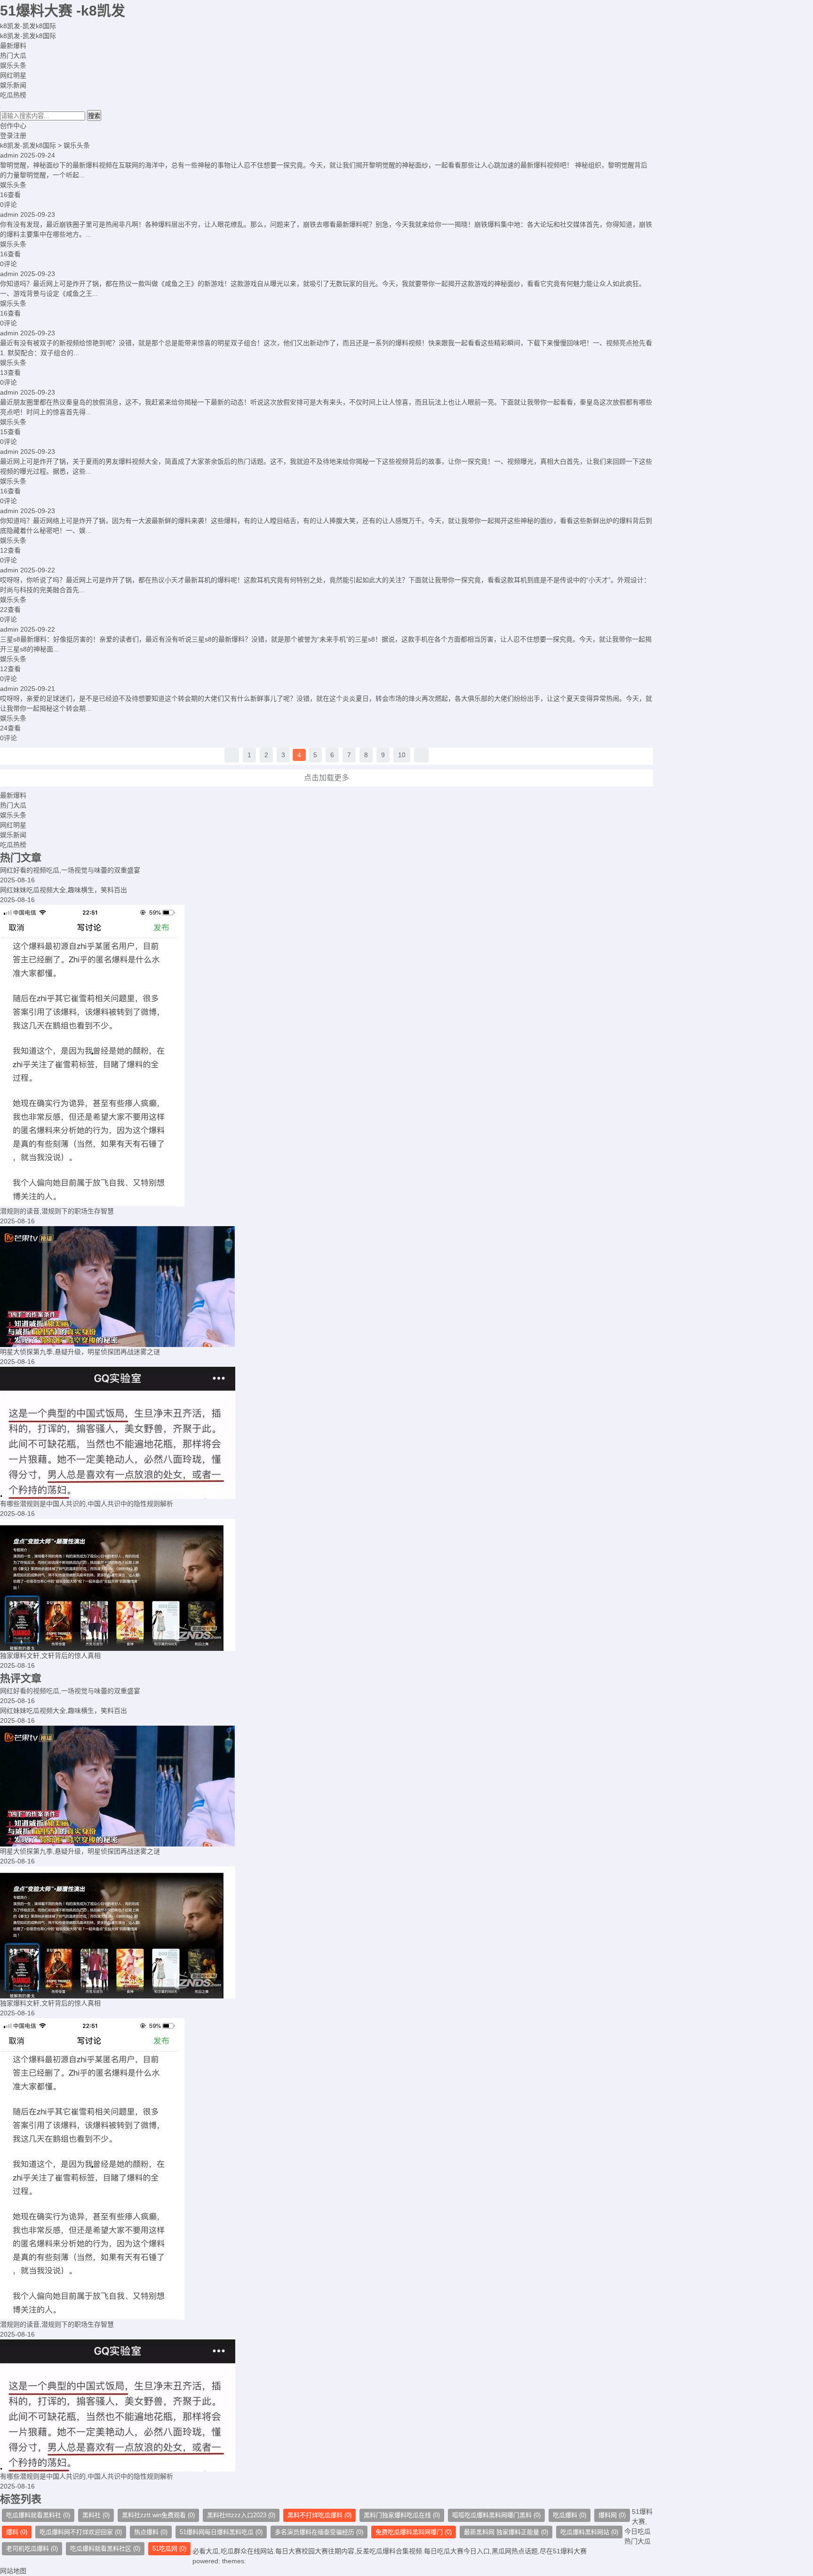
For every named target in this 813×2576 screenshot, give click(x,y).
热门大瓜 (13, 55)
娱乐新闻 (13, 85)
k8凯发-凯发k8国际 (28, 26)
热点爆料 (151, 2532)
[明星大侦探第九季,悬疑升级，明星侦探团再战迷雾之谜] (327, 1287)
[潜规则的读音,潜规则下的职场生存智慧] (327, 1056)
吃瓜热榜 (13, 95)
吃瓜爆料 (570, 2515)
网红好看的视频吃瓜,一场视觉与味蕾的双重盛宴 (70, 870)
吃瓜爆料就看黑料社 (38, 2515)
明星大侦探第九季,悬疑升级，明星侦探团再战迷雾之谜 (80, 1352)
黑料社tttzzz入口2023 (241, 2515)
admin (9, 155)
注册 (20, 135)
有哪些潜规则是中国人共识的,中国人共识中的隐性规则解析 (87, 1504)
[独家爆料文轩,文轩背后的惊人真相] (327, 1585)
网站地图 (13, 2571)
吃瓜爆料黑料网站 (589, 2532)
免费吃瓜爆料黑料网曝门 (414, 2532)
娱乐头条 (13, 65)
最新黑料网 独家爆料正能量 (506, 2532)
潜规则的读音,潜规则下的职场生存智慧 (57, 1211)
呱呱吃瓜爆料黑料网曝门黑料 (496, 2515)
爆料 (17, 2532)
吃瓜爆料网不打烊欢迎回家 (81, 2532)
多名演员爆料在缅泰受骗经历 (319, 2532)
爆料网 (612, 2515)
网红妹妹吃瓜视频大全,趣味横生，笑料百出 (64, 890)
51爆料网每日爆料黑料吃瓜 (221, 2532)
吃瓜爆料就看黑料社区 (105, 2548)
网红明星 (13, 75)
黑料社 (96, 2515)
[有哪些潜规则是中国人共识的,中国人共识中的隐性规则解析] (327, 1433)
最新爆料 (13, 46)
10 (402, 755)
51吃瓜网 (169, 2548)
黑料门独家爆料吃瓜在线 (402, 2515)
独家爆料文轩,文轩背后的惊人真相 (50, 1656)
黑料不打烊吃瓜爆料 (319, 2515)
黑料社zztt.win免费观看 (158, 2515)
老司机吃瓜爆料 (32, 2548)
